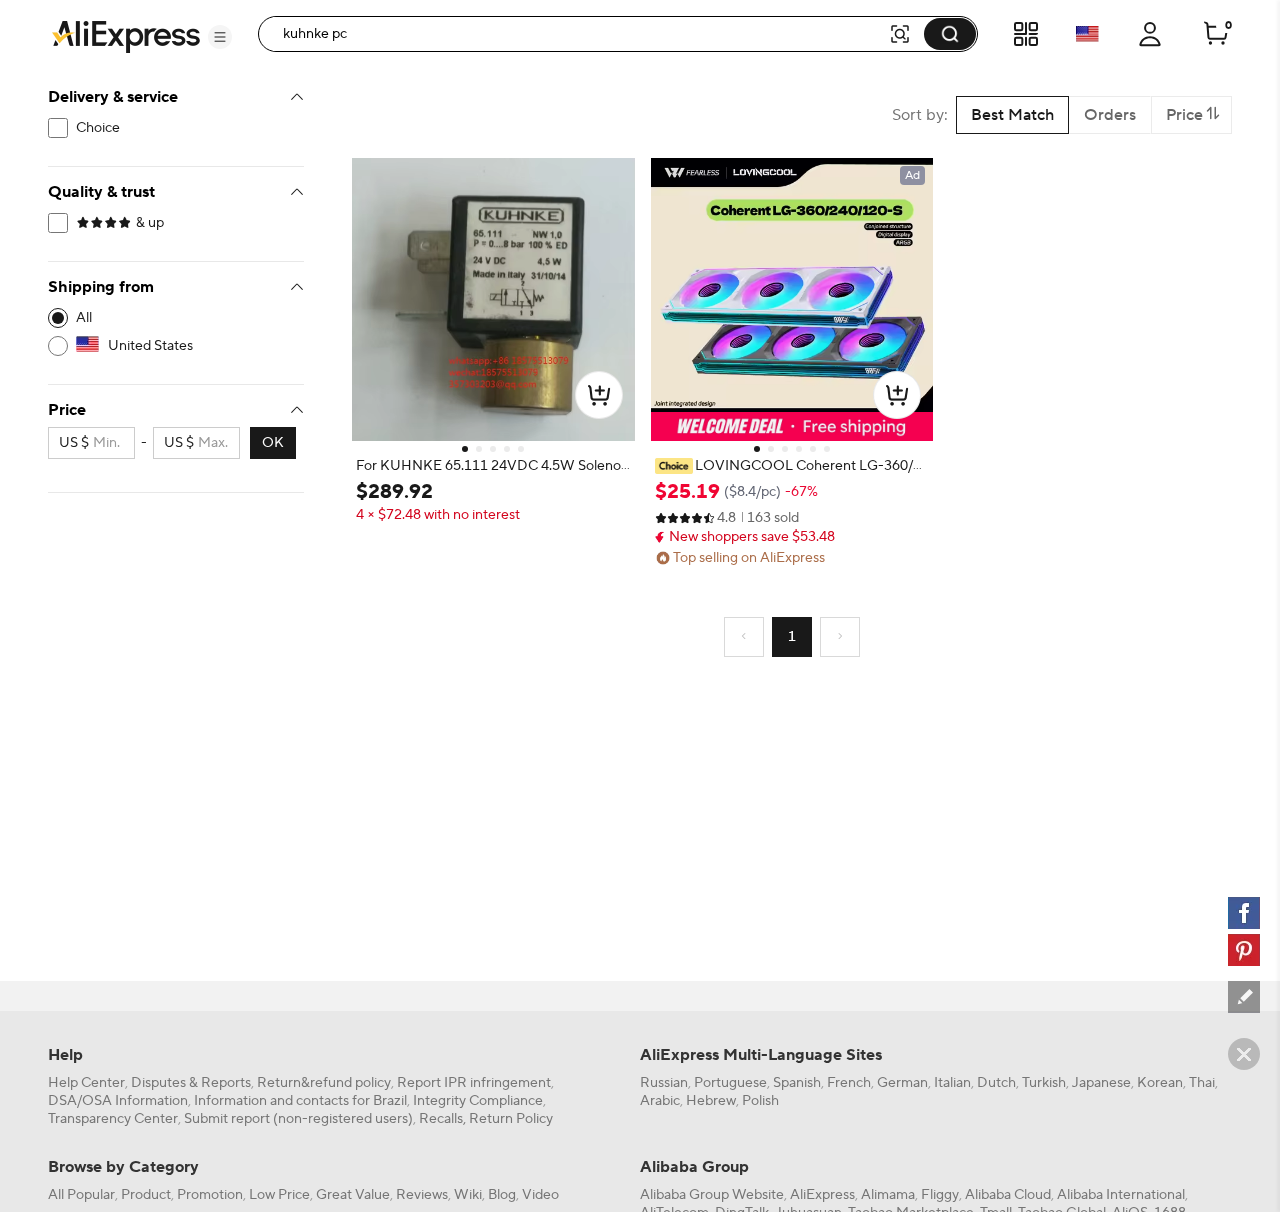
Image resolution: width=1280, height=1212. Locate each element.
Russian (664, 1083)
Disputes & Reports (191, 1083)
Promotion (210, 1195)
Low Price (279, 1195)
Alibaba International (1121, 1195)
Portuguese (730, 1083)
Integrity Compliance (478, 1101)
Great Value (353, 1195)
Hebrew (711, 1101)
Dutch (996, 1083)
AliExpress (822, 1195)
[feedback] (1244, 997)
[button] (220, 37)
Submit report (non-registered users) (298, 1119)
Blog (502, 1195)
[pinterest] (1244, 950)
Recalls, (442, 1119)
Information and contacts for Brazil (300, 1101)
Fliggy (940, 1195)
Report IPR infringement (474, 1083)
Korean (1160, 1083)
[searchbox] (580, 34)
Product (146, 1195)
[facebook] (1244, 913)
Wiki (468, 1195)
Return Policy (511, 1119)
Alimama (888, 1195)
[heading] (493, 466)
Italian (952, 1083)
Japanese (1101, 1083)
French (849, 1083)
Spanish (797, 1083)
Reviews (422, 1195)
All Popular (81, 1195)
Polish (760, 1101)
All (84, 318)
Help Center (86, 1083)
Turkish (1044, 1083)
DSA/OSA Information (118, 1101)
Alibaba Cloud (1008, 1195)
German (902, 1083)
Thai (1202, 1083)
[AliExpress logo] (126, 35)
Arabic (660, 1101)
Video (540, 1195)
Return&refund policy (324, 1083)
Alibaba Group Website (712, 1195)
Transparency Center (113, 1119)
